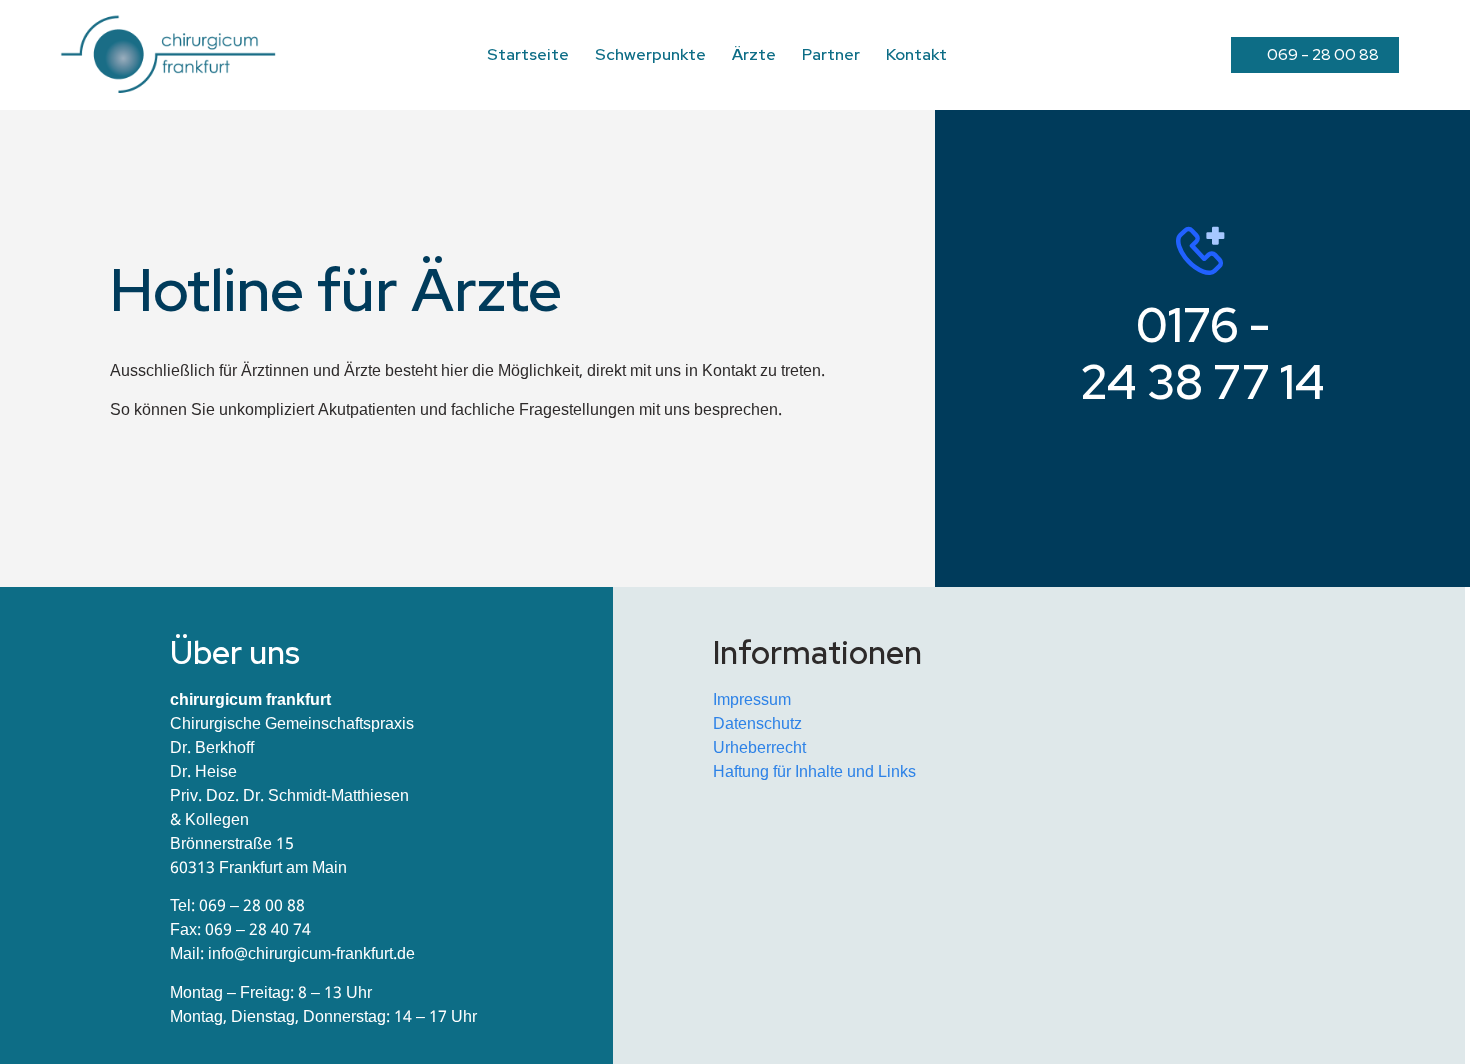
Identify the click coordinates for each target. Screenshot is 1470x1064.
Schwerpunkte (650, 54)
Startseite (528, 54)
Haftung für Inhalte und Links (814, 772)
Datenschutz (757, 724)
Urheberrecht (759, 748)
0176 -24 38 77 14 (1202, 353)
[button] (1315, 55)
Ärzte (754, 54)
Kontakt (916, 54)
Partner (831, 54)
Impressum (752, 700)
